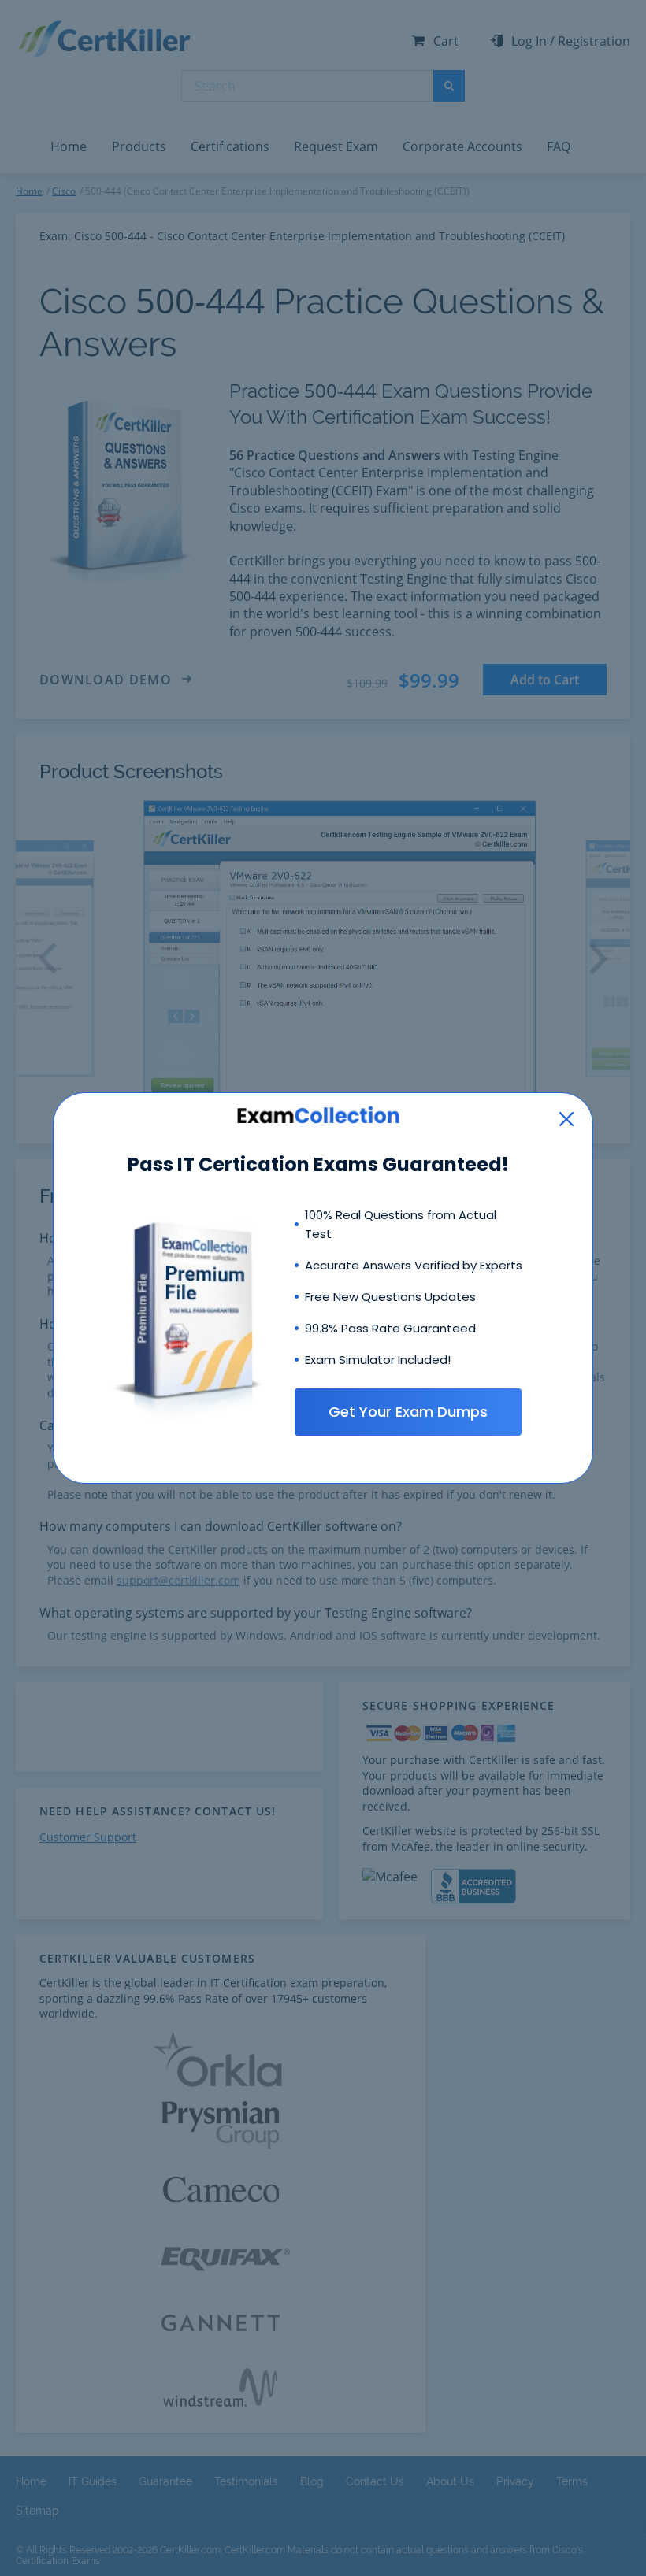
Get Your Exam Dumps (408, 1412)
